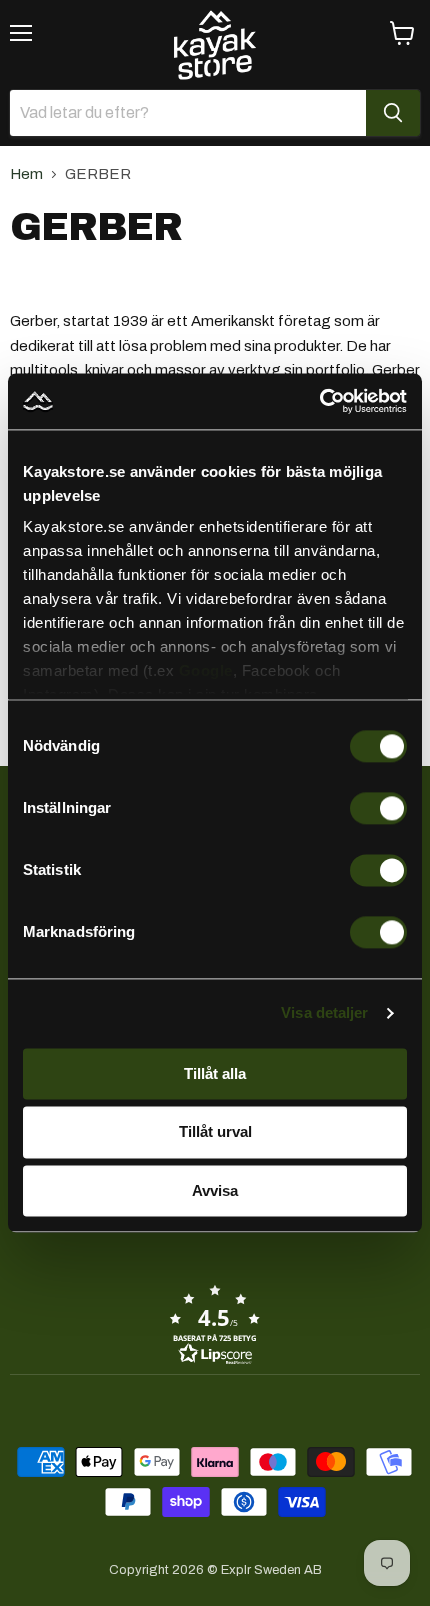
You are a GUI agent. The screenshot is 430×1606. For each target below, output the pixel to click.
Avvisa (215, 1190)
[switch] (378, 808)
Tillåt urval (215, 1132)
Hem (26, 174)
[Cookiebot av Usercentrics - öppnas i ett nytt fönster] (319, 401)
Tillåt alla (215, 1073)
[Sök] (393, 113)
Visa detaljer (324, 1012)
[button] (215, 1324)
